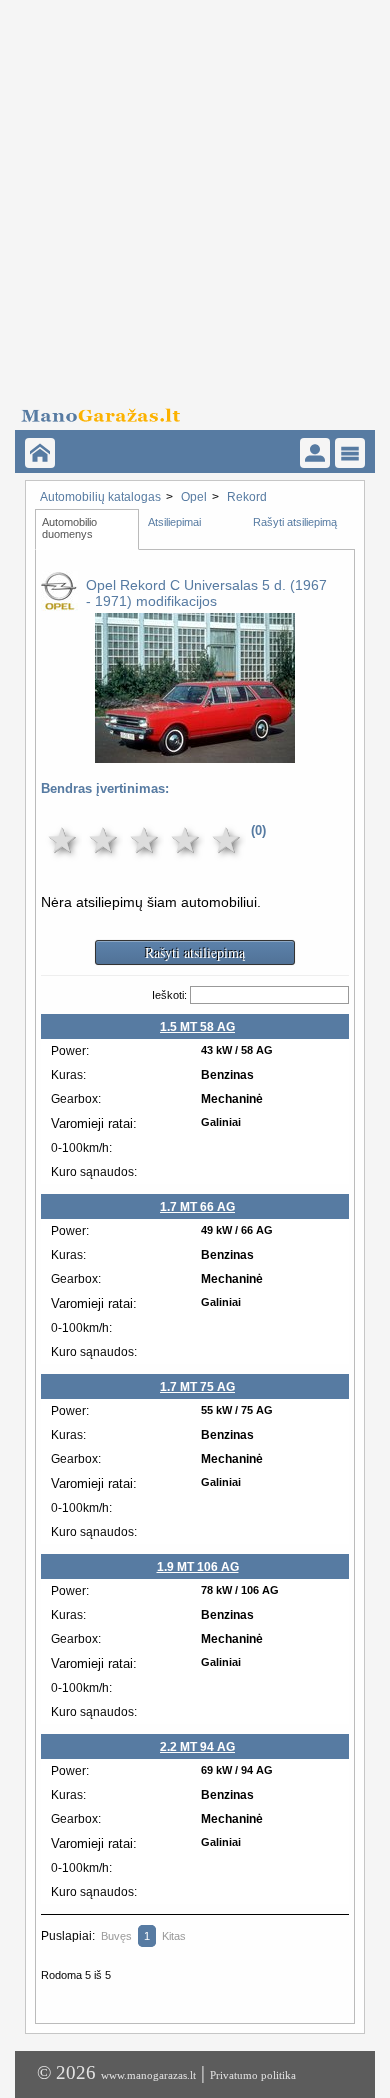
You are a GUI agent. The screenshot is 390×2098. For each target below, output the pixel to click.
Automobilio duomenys (71, 528)
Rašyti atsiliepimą (295, 522)
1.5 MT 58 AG (197, 1027)
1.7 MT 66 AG (197, 1207)
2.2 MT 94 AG (197, 1747)
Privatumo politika (253, 2075)
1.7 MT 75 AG (197, 1387)
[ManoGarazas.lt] (40, 453)
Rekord (247, 497)
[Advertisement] (195, 195)
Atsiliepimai (174, 522)
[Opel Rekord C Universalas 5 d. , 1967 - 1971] (195, 749)
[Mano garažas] (188, 410)
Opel (194, 497)
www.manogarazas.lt (148, 2075)
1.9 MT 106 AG (198, 1567)
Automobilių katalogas (100, 497)
